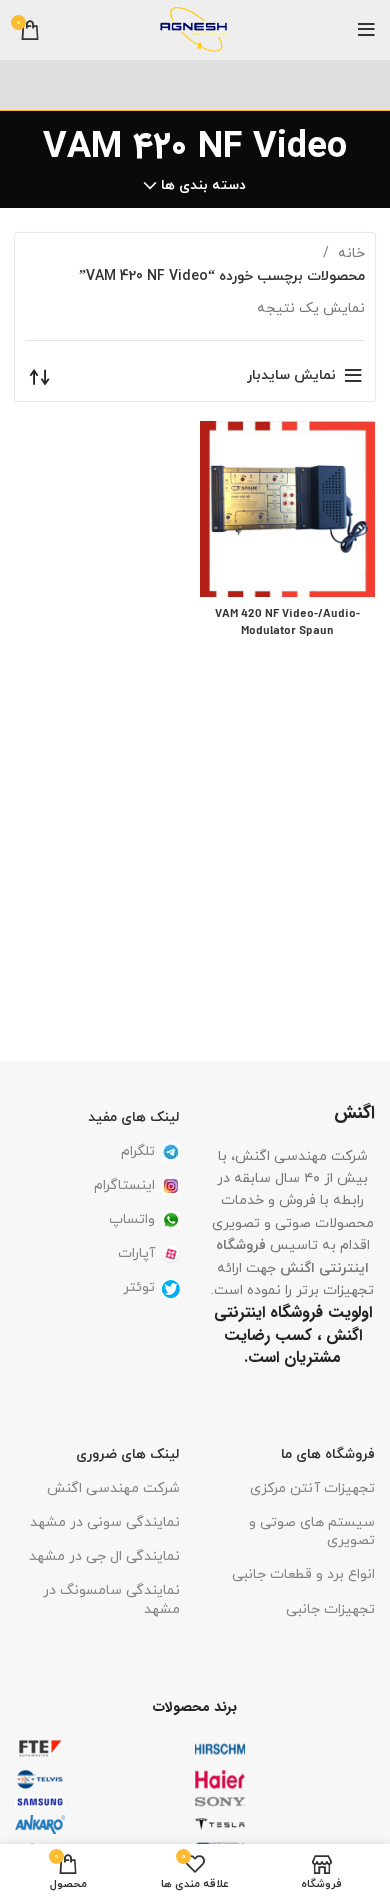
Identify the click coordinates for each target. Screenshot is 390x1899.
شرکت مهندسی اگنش (113, 1488)
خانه (349, 253)
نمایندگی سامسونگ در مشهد (111, 1599)
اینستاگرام (124, 1185)
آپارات (136, 1253)
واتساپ (132, 1219)
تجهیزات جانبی (330, 1609)
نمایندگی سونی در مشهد (105, 1522)
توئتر (139, 1287)
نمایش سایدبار (291, 375)
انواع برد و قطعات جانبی (303, 1574)
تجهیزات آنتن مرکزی (312, 1488)
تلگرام (138, 1151)
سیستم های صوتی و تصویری (312, 1531)
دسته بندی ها (203, 186)
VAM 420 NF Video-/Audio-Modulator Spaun (287, 623)
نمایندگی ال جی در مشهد (104, 1556)
